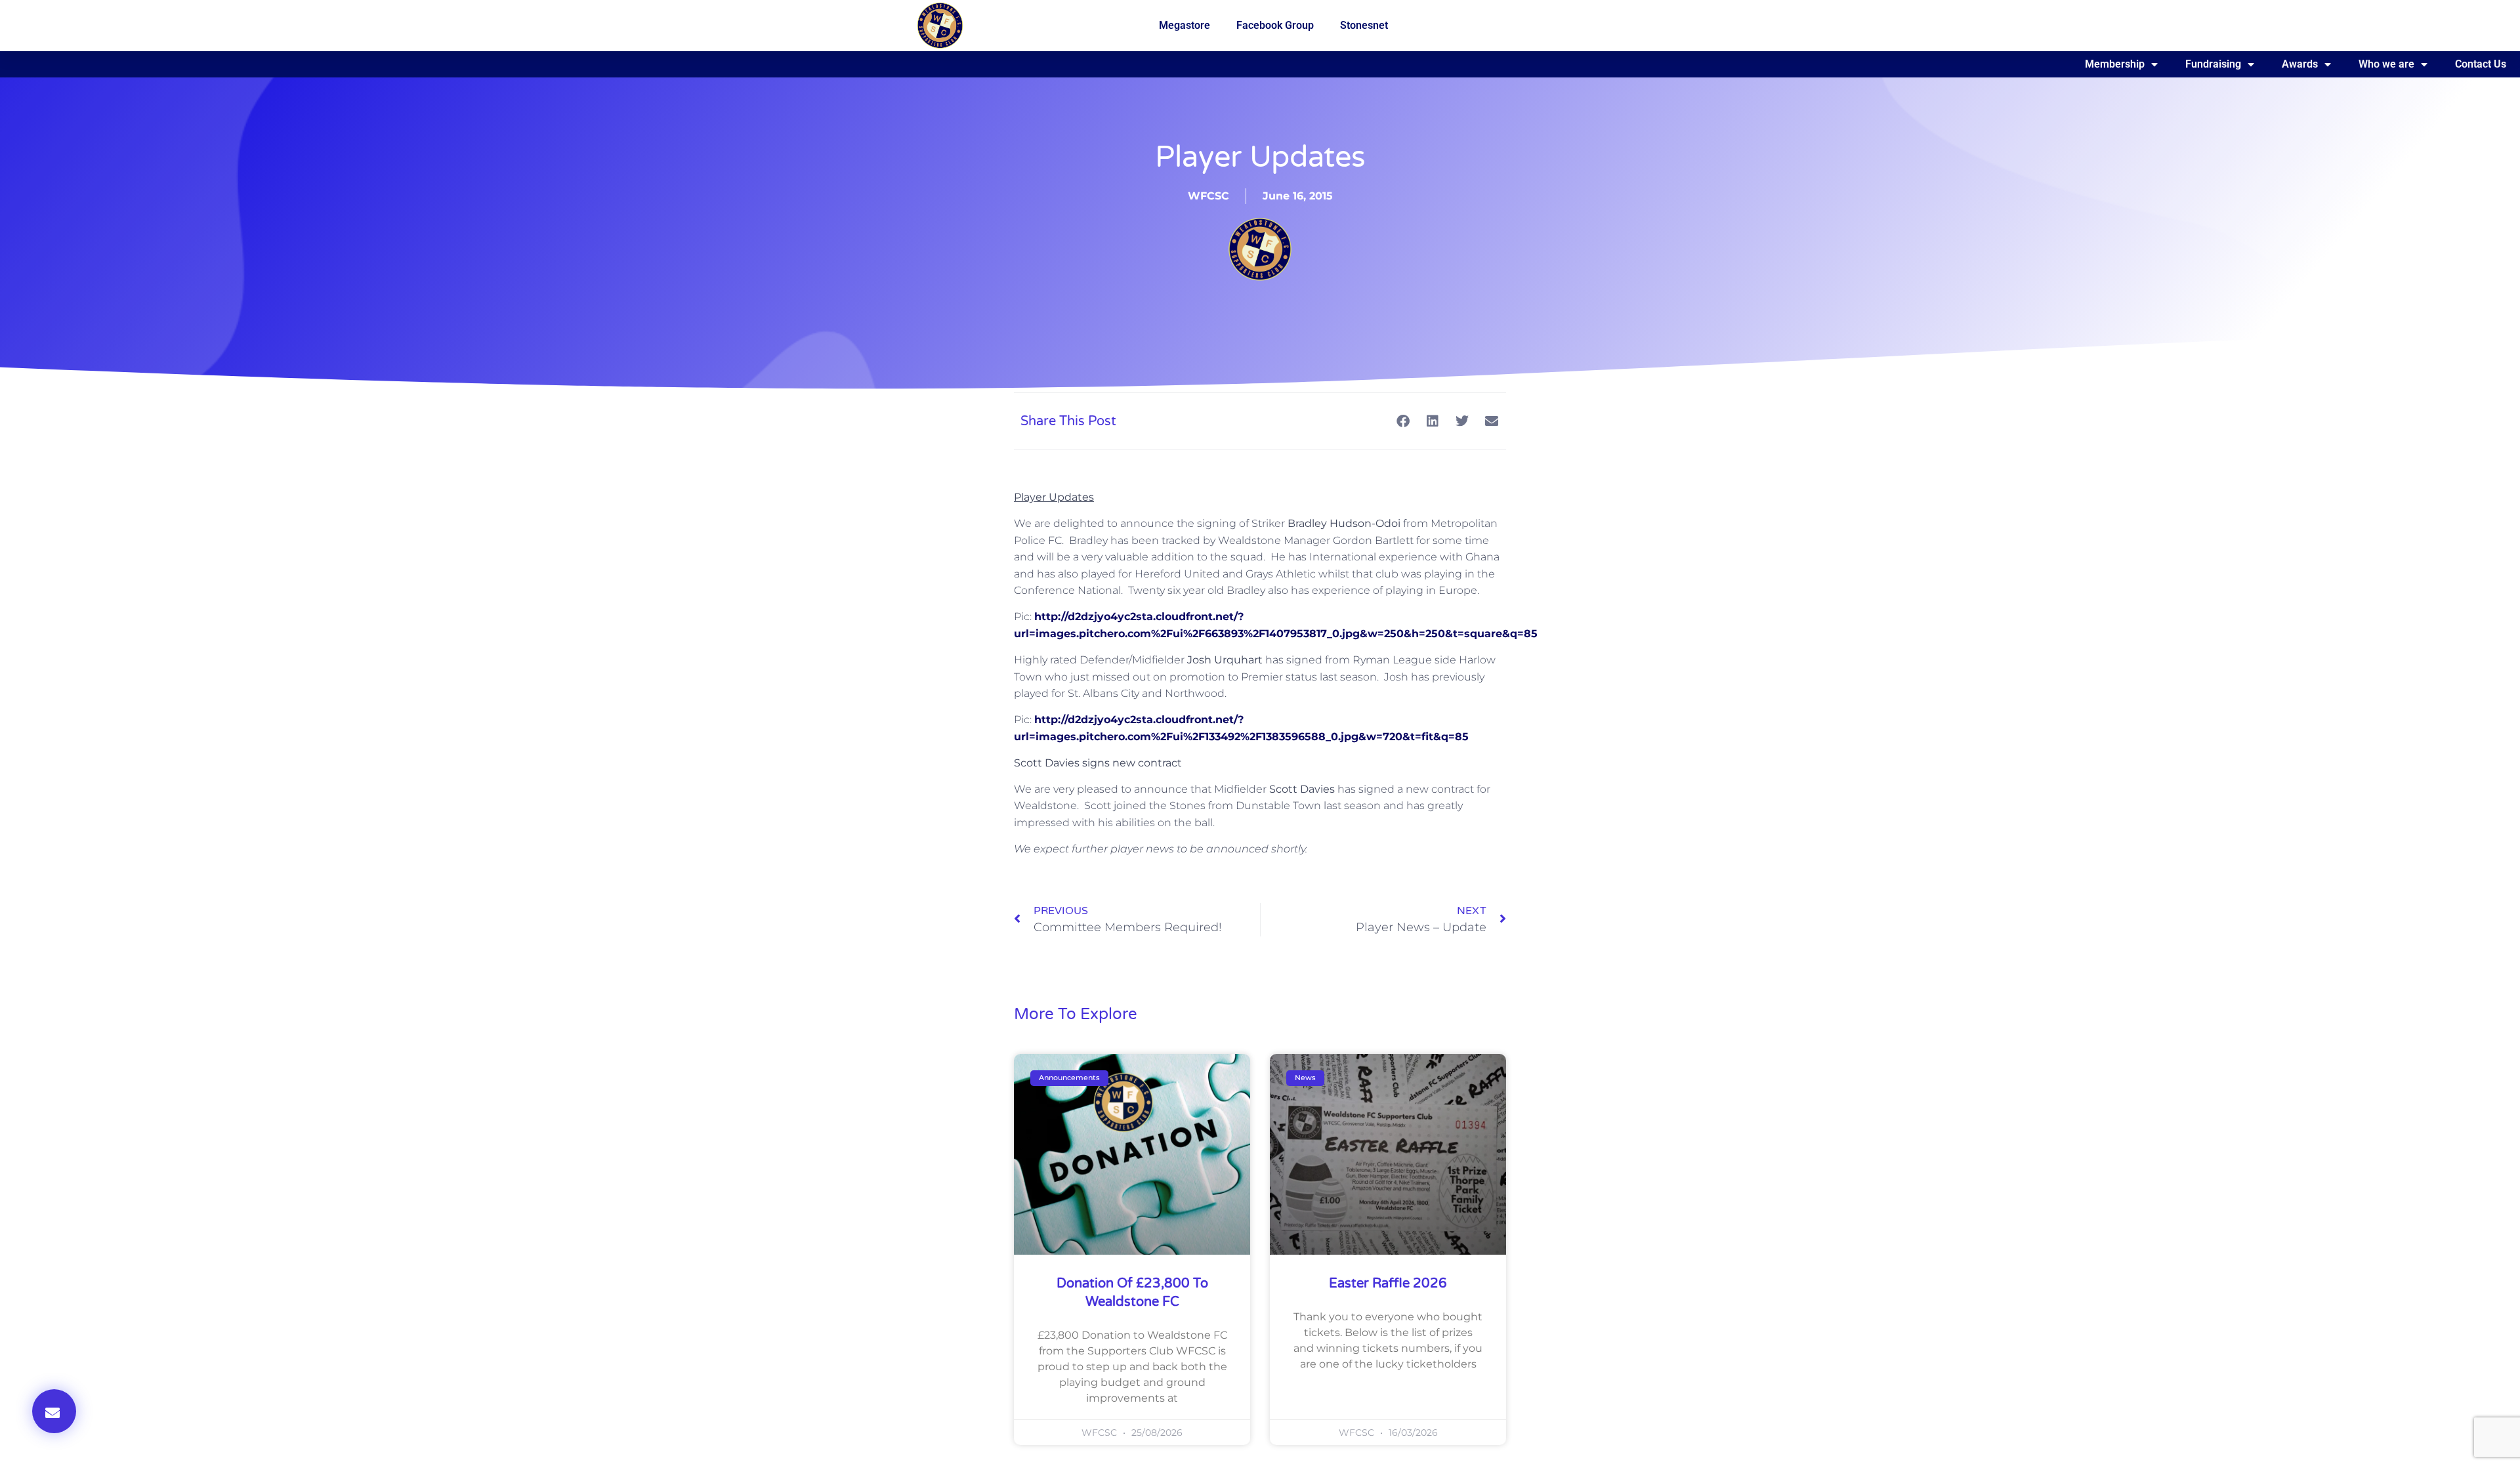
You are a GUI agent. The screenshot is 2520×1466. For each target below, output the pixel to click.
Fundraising (2213, 64)
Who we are (2386, 64)
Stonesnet (1364, 25)
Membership (2115, 64)
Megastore (1185, 25)
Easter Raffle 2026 (1388, 1284)
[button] (54, 1411)
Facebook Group (1275, 25)
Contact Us (2481, 64)
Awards (2300, 64)
